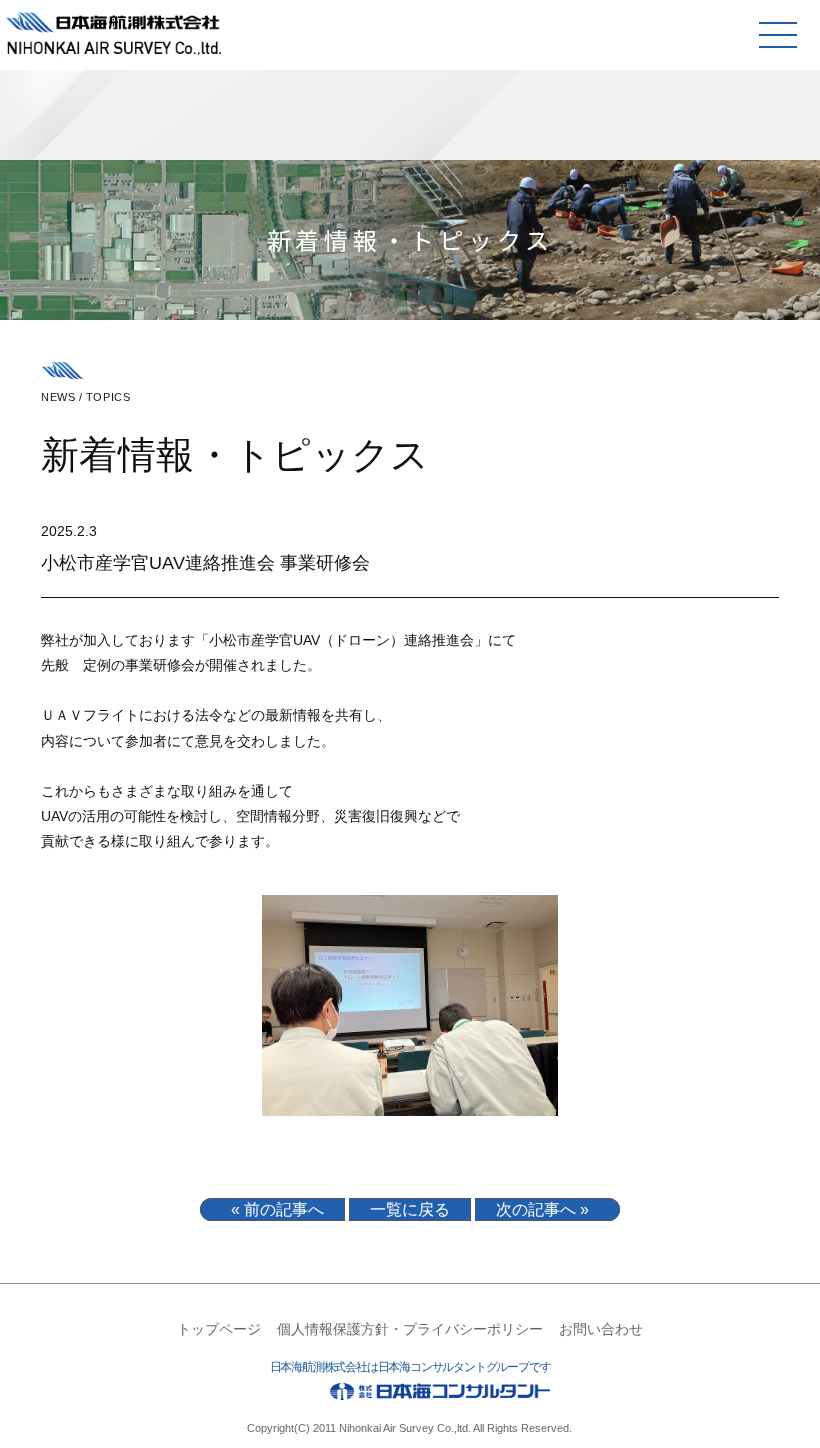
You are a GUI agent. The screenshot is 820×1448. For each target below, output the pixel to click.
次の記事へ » (542, 1209)
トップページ (219, 1329)
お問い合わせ (601, 1329)
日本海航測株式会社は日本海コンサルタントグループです (410, 1367)
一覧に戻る (410, 1209)
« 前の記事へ (277, 1209)
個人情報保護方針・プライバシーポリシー (410, 1329)
